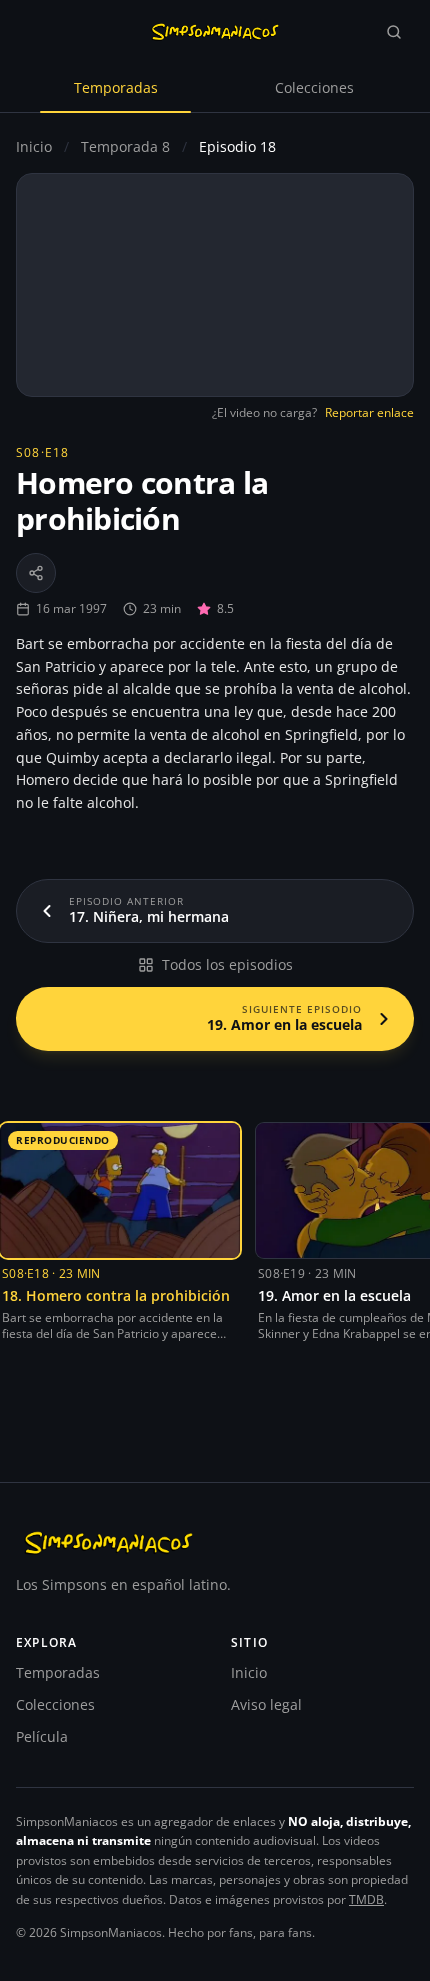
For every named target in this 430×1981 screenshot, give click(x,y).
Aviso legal (266, 1704)
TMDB (366, 1899)
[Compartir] (36, 573)
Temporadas (116, 87)
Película (42, 1736)
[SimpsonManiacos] (215, 32)
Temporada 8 (127, 146)
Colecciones (314, 87)
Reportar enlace (369, 413)
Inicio (34, 146)
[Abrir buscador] (394, 32)
